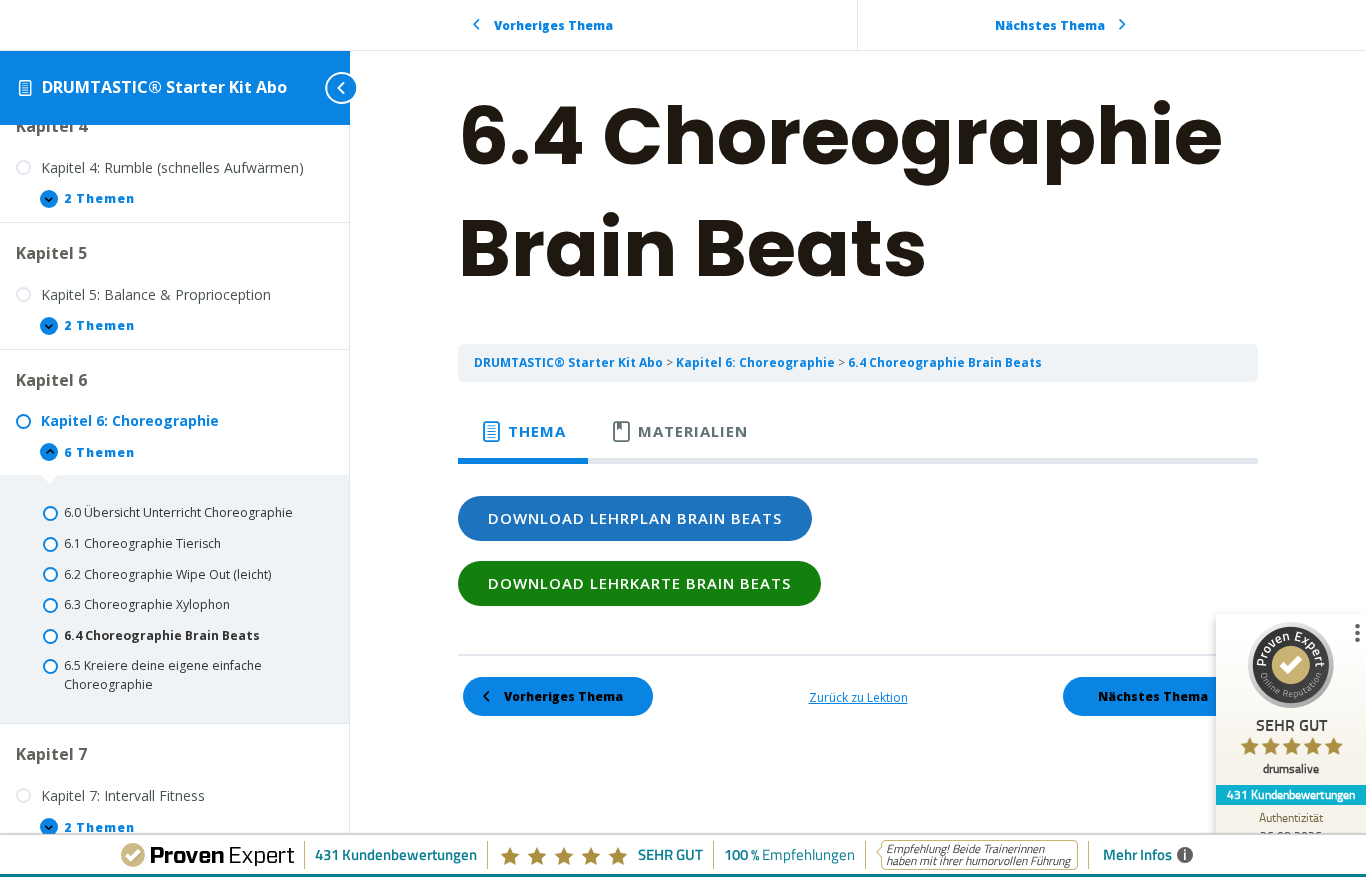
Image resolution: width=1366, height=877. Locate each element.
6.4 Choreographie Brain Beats (945, 362)
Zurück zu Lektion (858, 697)
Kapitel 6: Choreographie (757, 362)
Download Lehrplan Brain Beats (635, 518)
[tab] (523, 431)
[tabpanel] (858, 551)
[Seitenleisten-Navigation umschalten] (320, 87)
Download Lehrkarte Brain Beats (639, 583)
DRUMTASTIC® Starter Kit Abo (164, 87)
